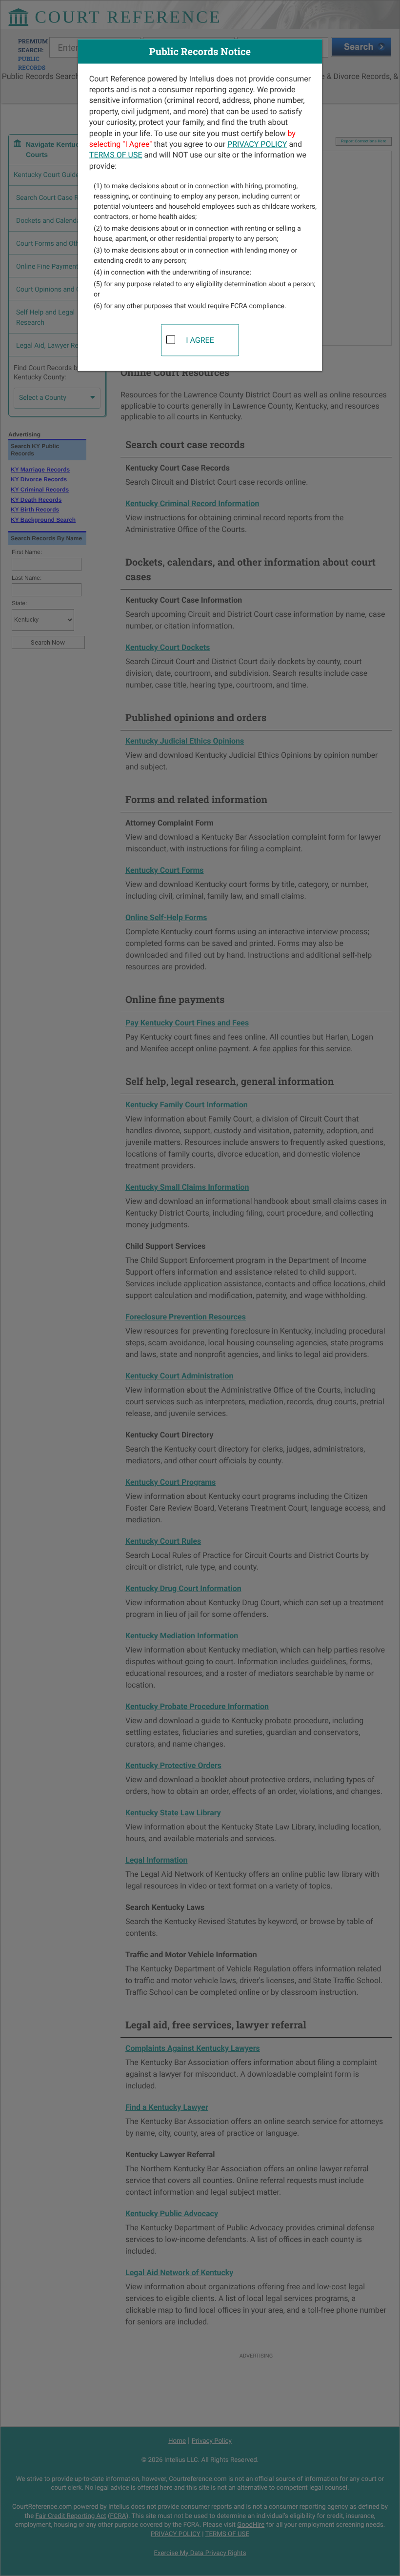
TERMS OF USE (116, 155)
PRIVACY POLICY (257, 144)
